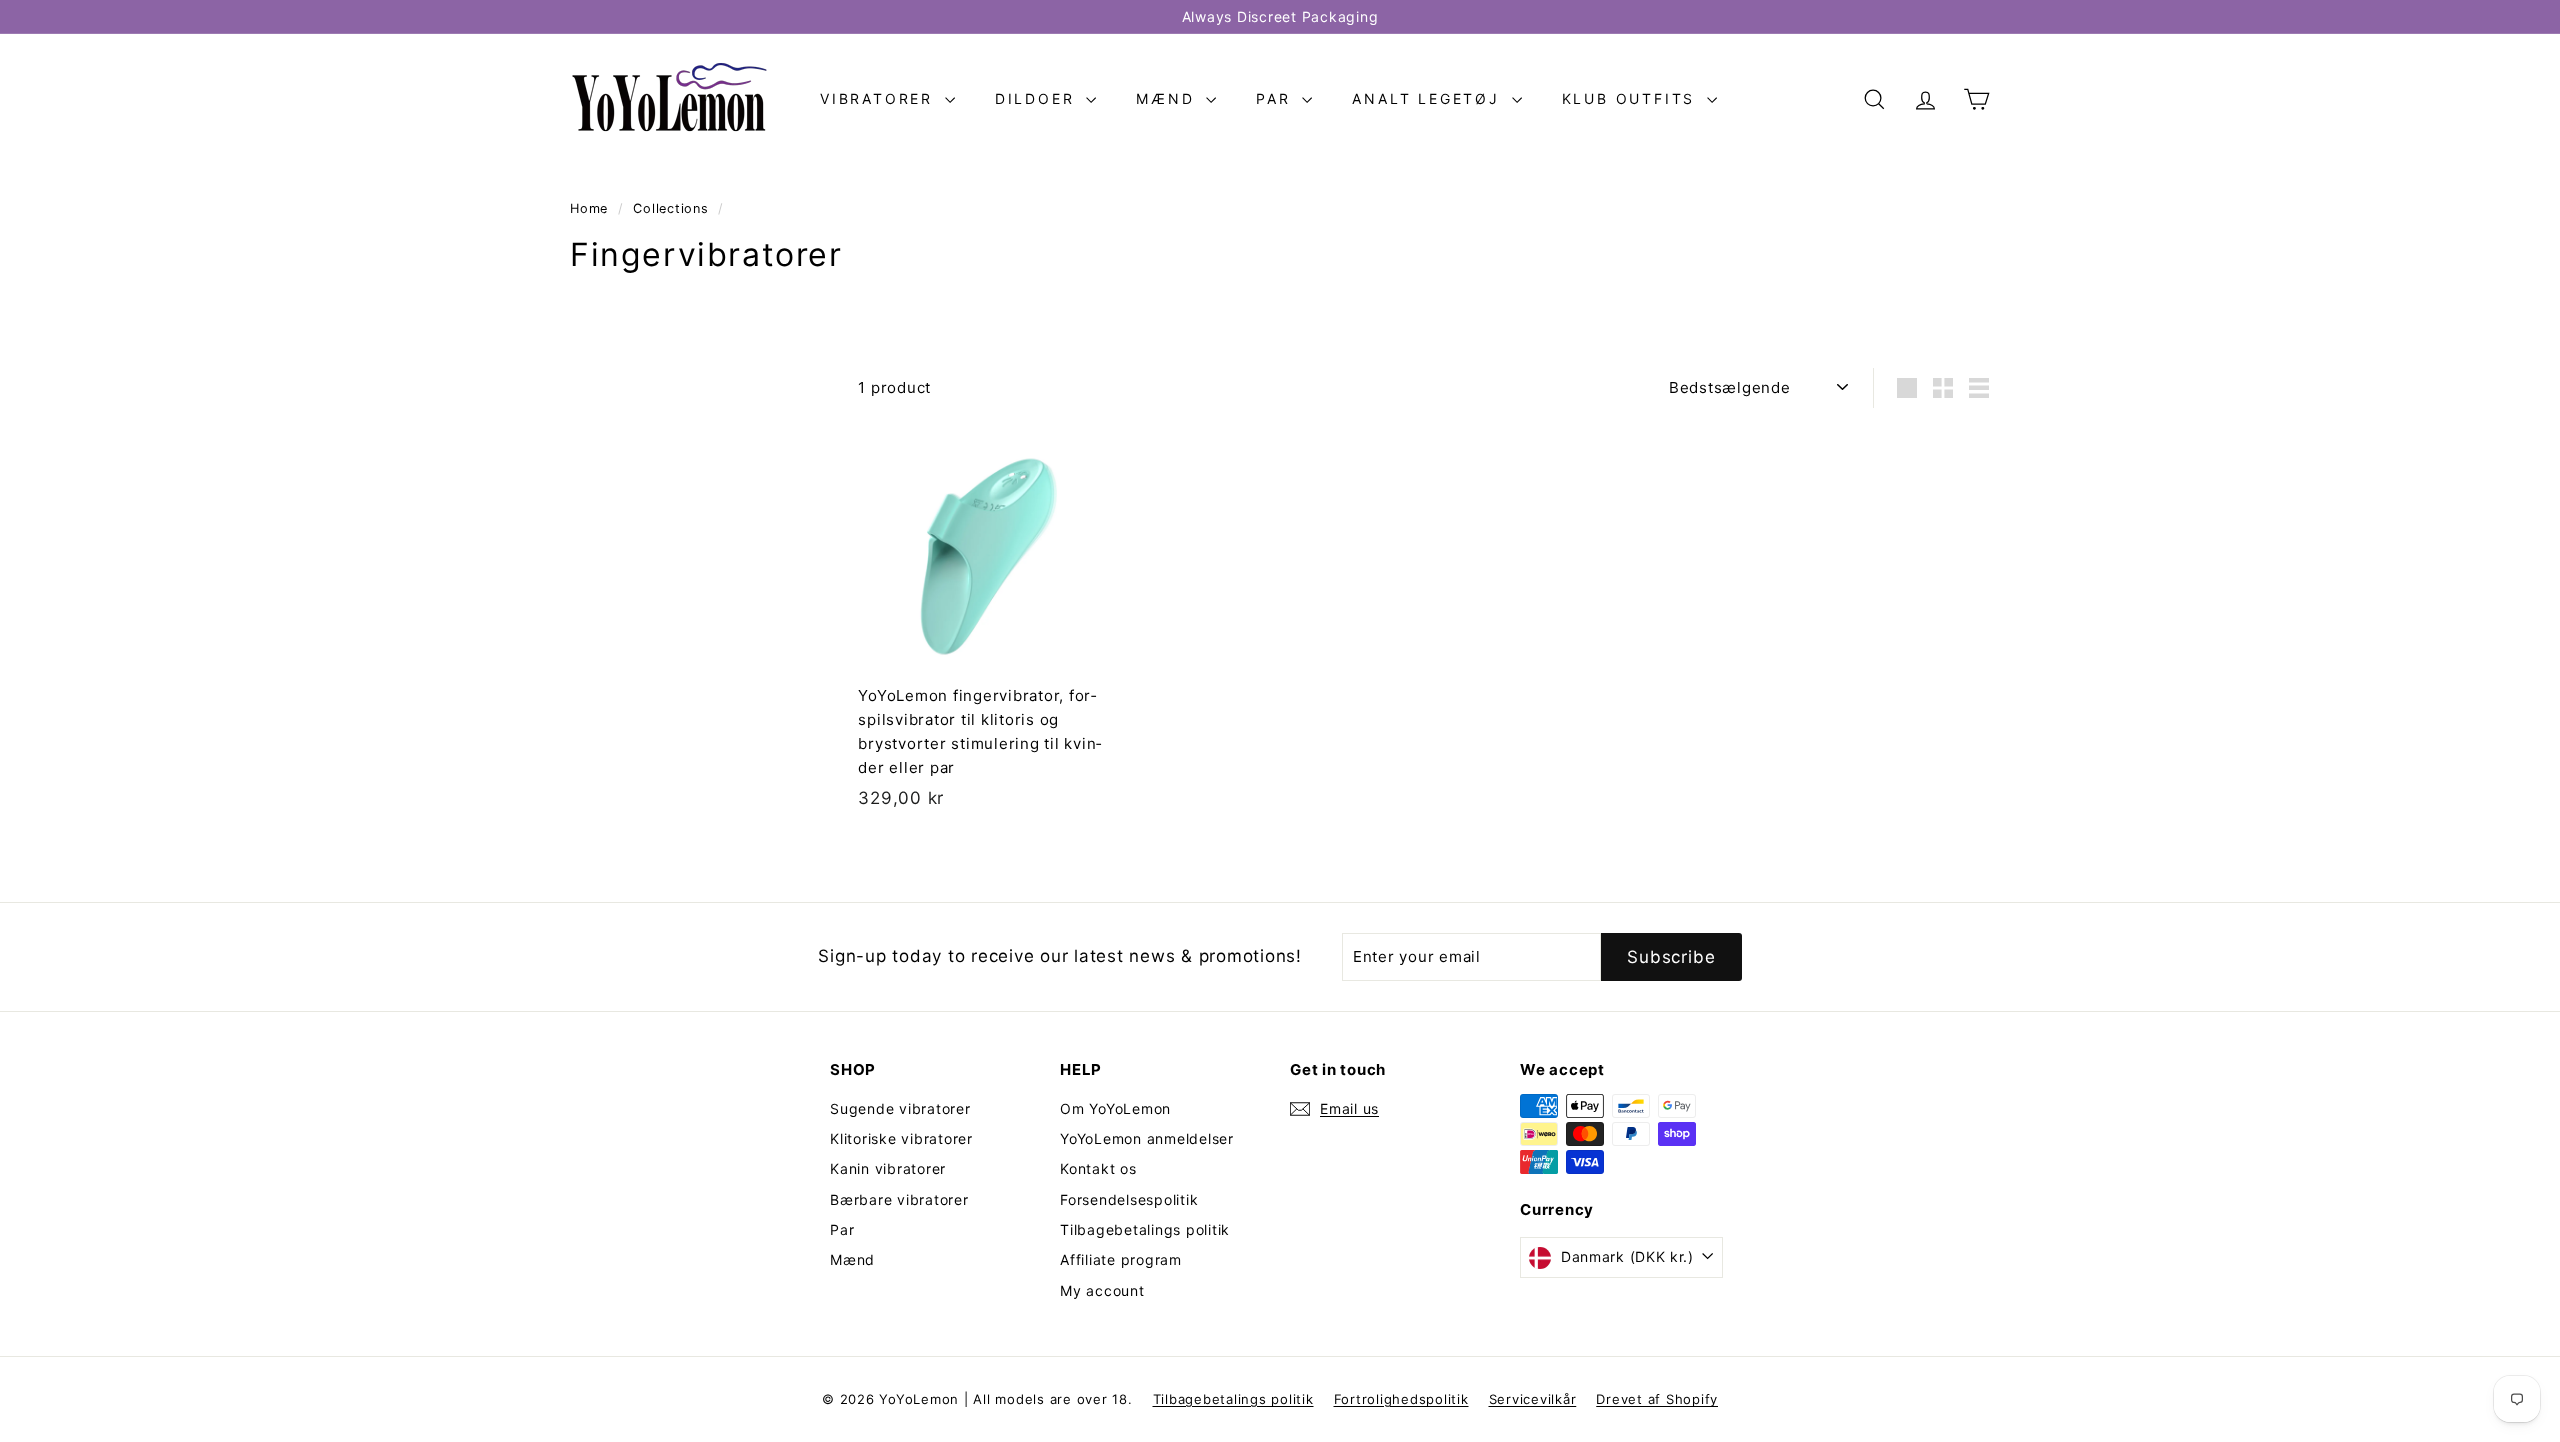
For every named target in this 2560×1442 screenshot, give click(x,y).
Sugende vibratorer (900, 1108)
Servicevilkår (1533, 1399)
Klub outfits (1632, 98)
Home (591, 208)
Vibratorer (880, 98)
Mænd (1168, 98)
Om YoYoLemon (1115, 1108)
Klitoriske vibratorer (901, 1138)
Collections (673, 208)
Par (1276, 98)
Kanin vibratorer (888, 1168)
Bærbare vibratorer (899, 1199)
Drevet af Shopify (1657, 1399)
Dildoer (1038, 98)
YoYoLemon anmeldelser (1147, 1138)
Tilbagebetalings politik (1145, 1229)
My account (1102, 1290)
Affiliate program (1121, 1259)
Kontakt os (1098, 1168)
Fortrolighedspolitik (1401, 1399)
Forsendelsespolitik (1129, 1199)
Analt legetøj (1429, 98)
